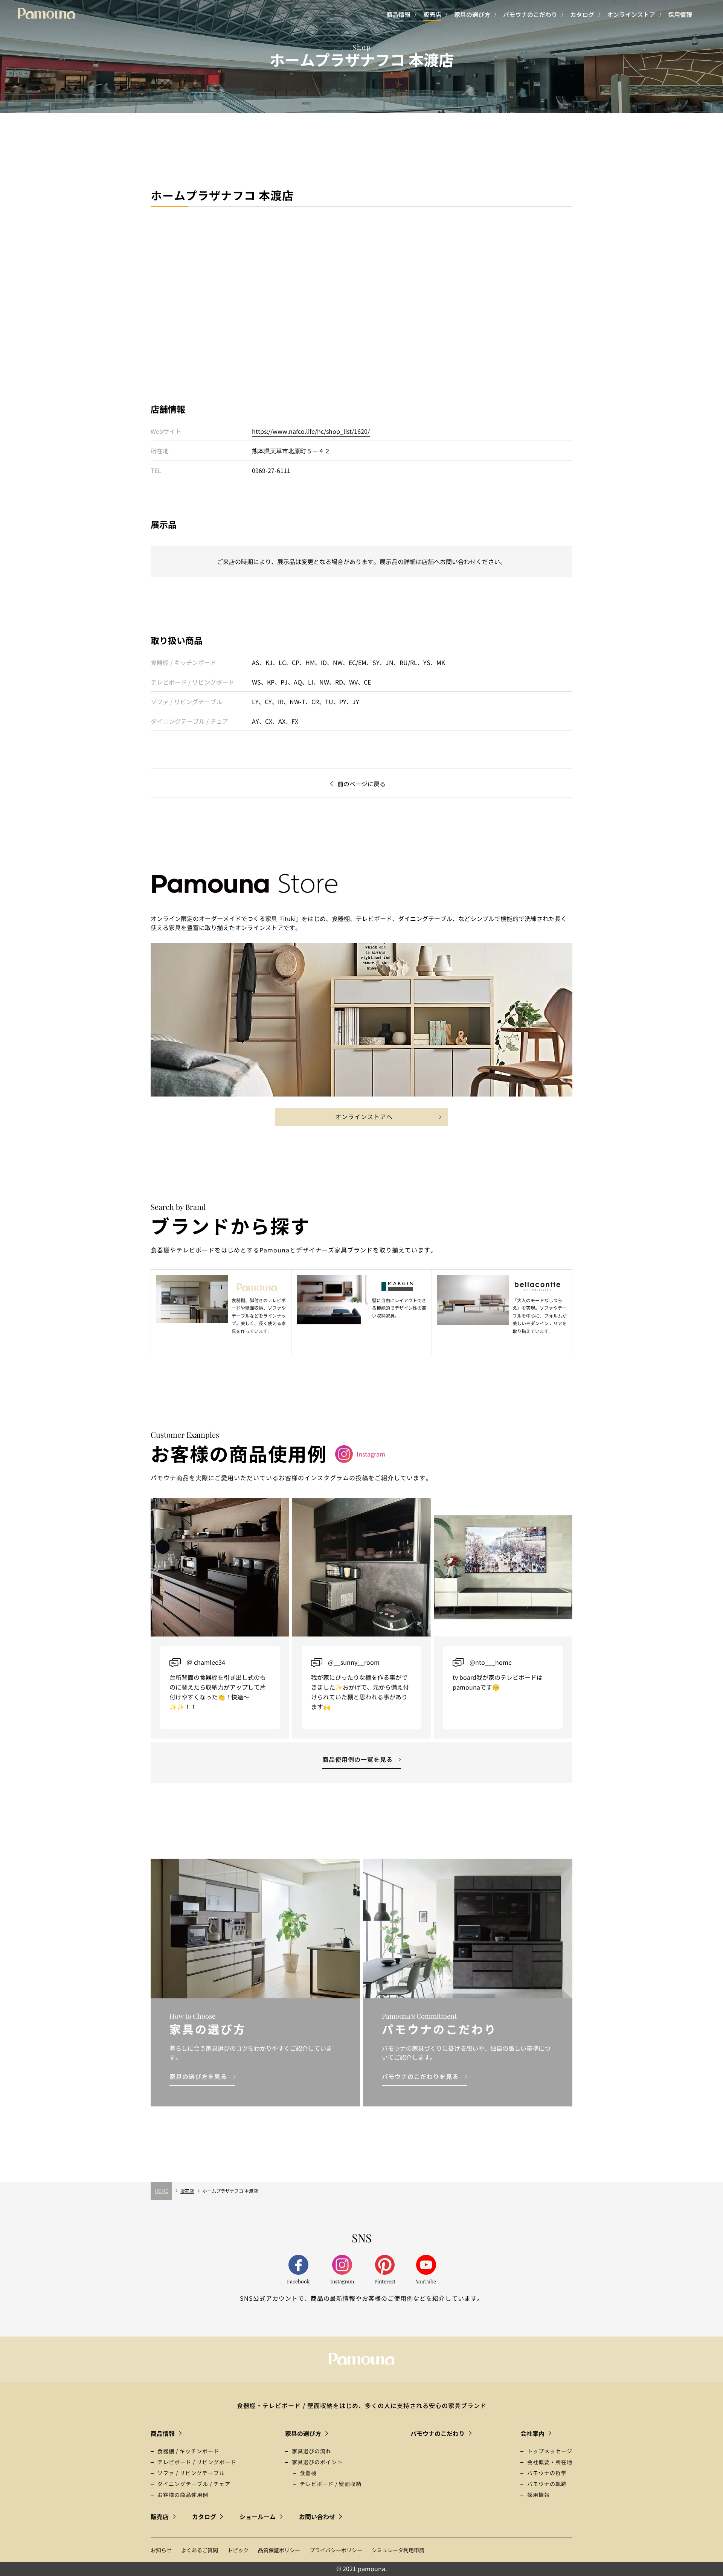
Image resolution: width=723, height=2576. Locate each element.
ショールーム (258, 2517)
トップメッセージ (550, 2451)
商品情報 (398, 14)
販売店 (432, 14)
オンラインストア (631, 14)
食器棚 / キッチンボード (188, 2451)
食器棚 (308, 2473)
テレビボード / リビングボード (197, 2462)
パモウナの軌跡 (547, 2484)
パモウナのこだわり (530, 14)
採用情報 (680, 14)
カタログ (582, 14)
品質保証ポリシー (279, 2550)
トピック (238, 2550)
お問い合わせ (317, 2517)
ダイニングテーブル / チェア (194, 2484)
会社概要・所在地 (550, 2462)
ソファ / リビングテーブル (191, 2473)
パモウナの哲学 (547, 2473)
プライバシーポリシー (336, 2550)
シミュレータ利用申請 (398, 2550)
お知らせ (161, 2550)
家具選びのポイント (317, 2462)
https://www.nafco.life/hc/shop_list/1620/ (311, 431)
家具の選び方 (472, 14)
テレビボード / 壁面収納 (331, 2484)
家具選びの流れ (312, 2451)
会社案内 (532, 2433)
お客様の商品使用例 (183, 2495)
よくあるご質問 (200, 2550)
